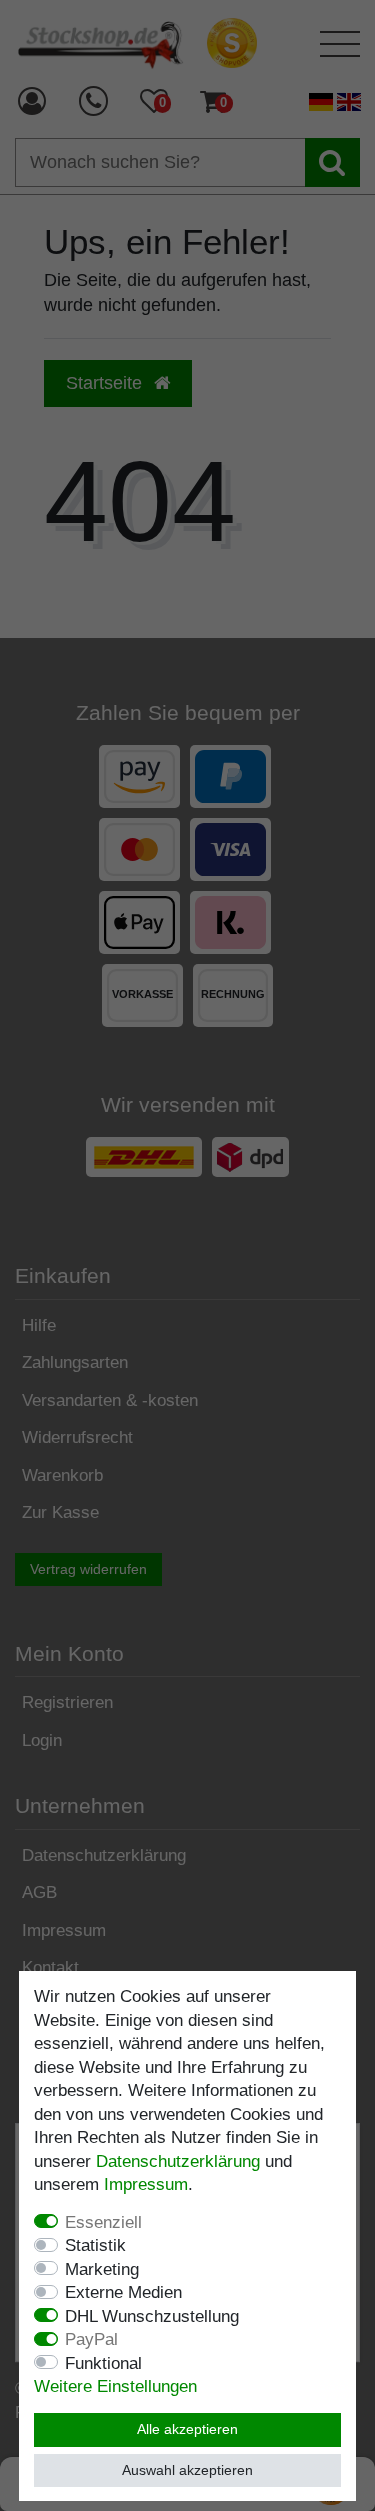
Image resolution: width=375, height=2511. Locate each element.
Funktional (103, 2363)
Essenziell (103, 2222)
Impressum (146, 2184)
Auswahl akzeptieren (187, 2470)
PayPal (91, 2339)
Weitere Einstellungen (115, 2386)
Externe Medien (123, 2292)
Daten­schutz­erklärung (178, 2161)
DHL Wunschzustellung (152, 2316)
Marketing (102, 2269)
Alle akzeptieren (187, 2429)
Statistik (95, 2245)
